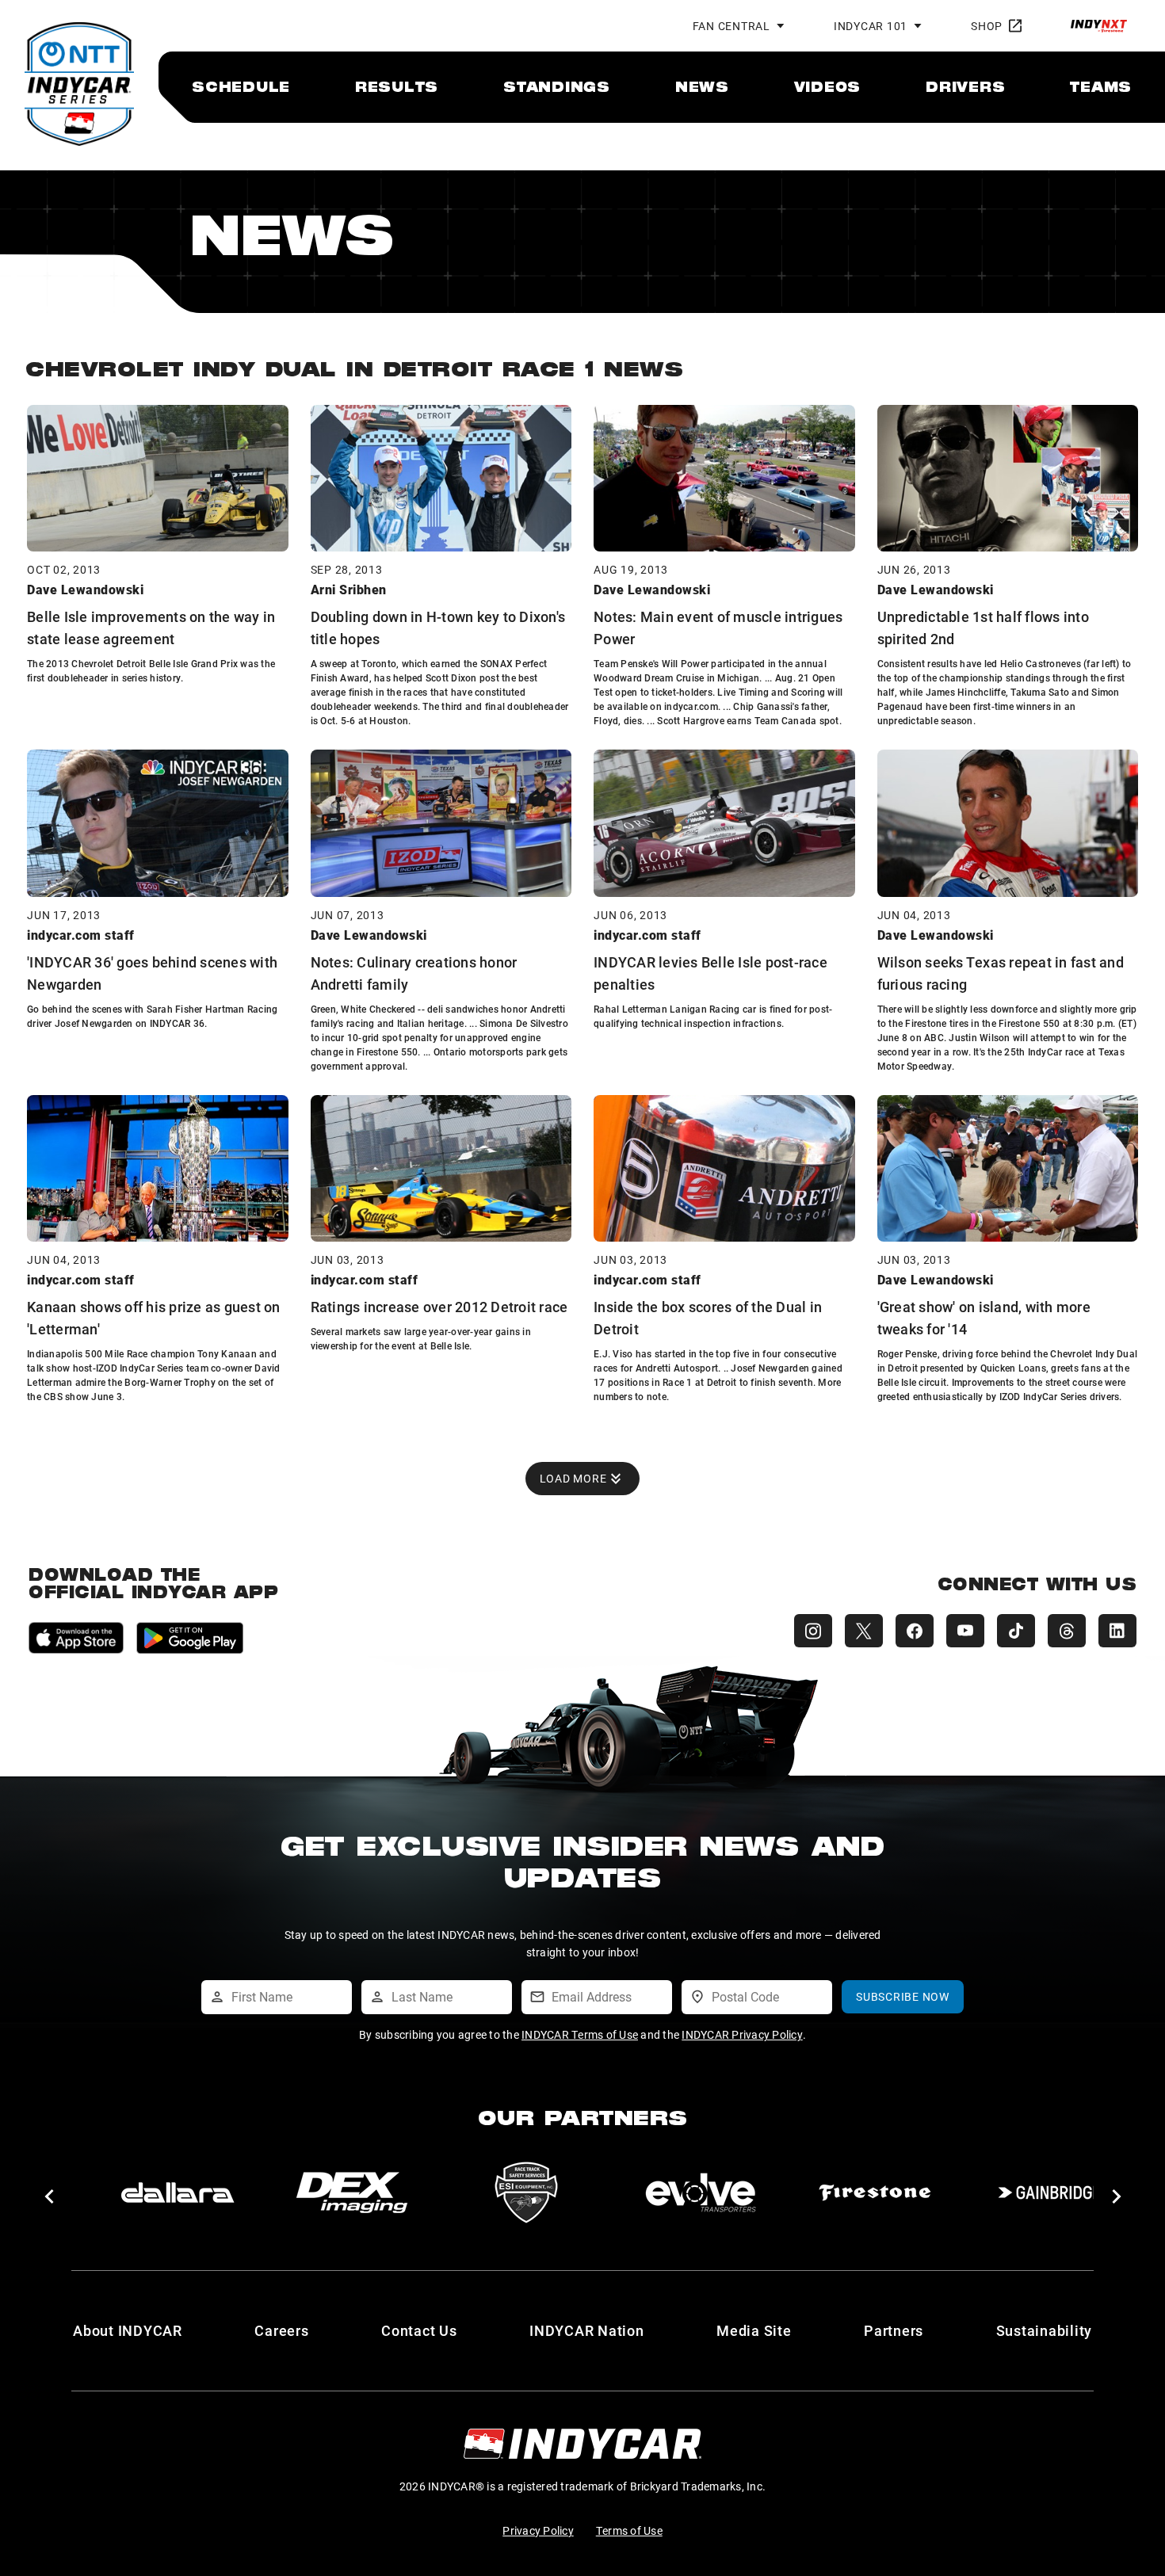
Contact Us (419, 2330)
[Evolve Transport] (701, 2192)
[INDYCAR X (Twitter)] (864, 1631)
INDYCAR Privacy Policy (742, 2034)
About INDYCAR (128, 2330)
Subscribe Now (903, 1996)
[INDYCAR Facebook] (915, 1631)
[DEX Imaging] (352, 2192)
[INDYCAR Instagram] (813, 1631)
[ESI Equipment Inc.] (526, 2192)
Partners (894, 2330)
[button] (49, 2196)
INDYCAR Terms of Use (580, 2034)
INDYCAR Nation (587, 2330)
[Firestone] (875, 2192)
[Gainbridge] (1049, 2192)
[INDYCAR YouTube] (965, 1631)
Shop (987, 26)
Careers (281, 2330)
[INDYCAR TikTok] (1016, 1631)
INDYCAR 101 (871, 26)
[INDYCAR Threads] (1067, 1631)
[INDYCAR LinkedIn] (1117, 1631)
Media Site (754, 2330)
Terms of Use (629, 2530)
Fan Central (731, 26)
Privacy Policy (538, 2530)
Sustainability (1045, 2330)
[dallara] (178, 2192)
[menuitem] (241, 86)
